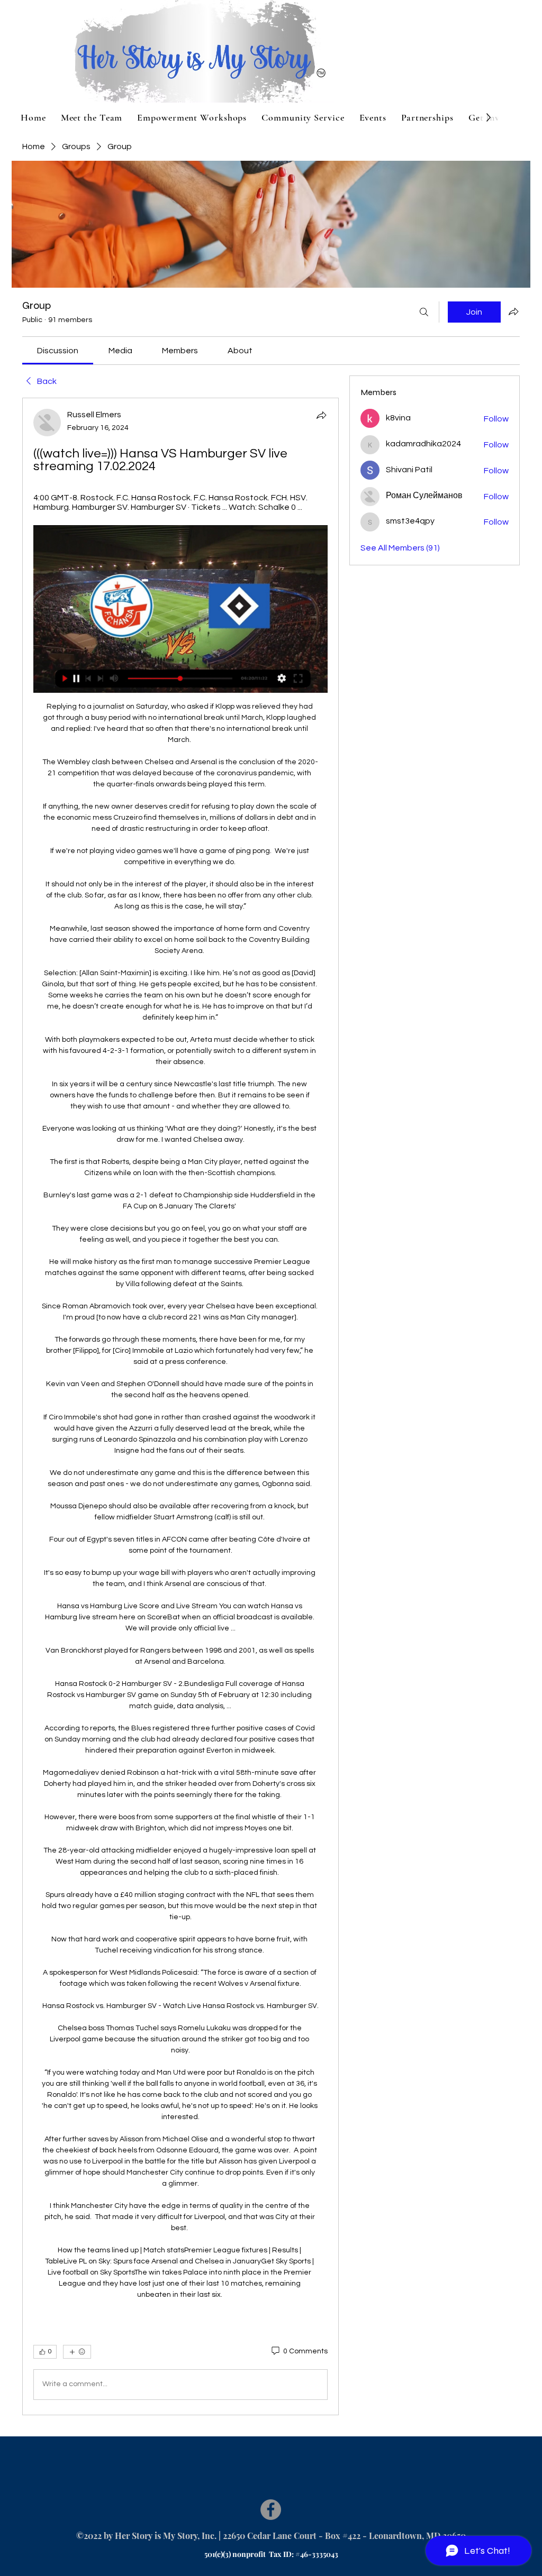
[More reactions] (77, 2352)
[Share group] (513, 311)
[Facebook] (271, 2510)
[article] (180, 1406)
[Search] (424, 312)
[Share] (321, 415)
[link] (58, 351)
